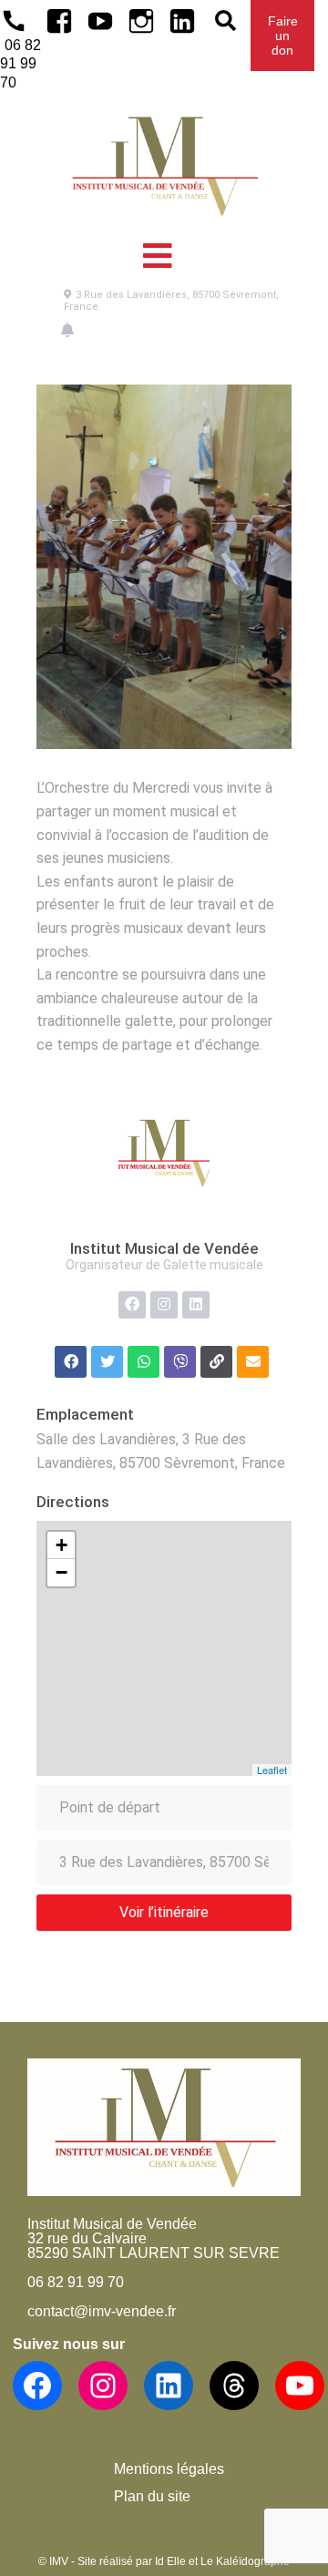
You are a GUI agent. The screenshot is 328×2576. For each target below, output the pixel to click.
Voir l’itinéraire (164, 1912)
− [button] (61, 1572)
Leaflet (272, 1770)
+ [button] (61, 1545)
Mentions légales (169, 2469)
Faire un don (283, 36)
